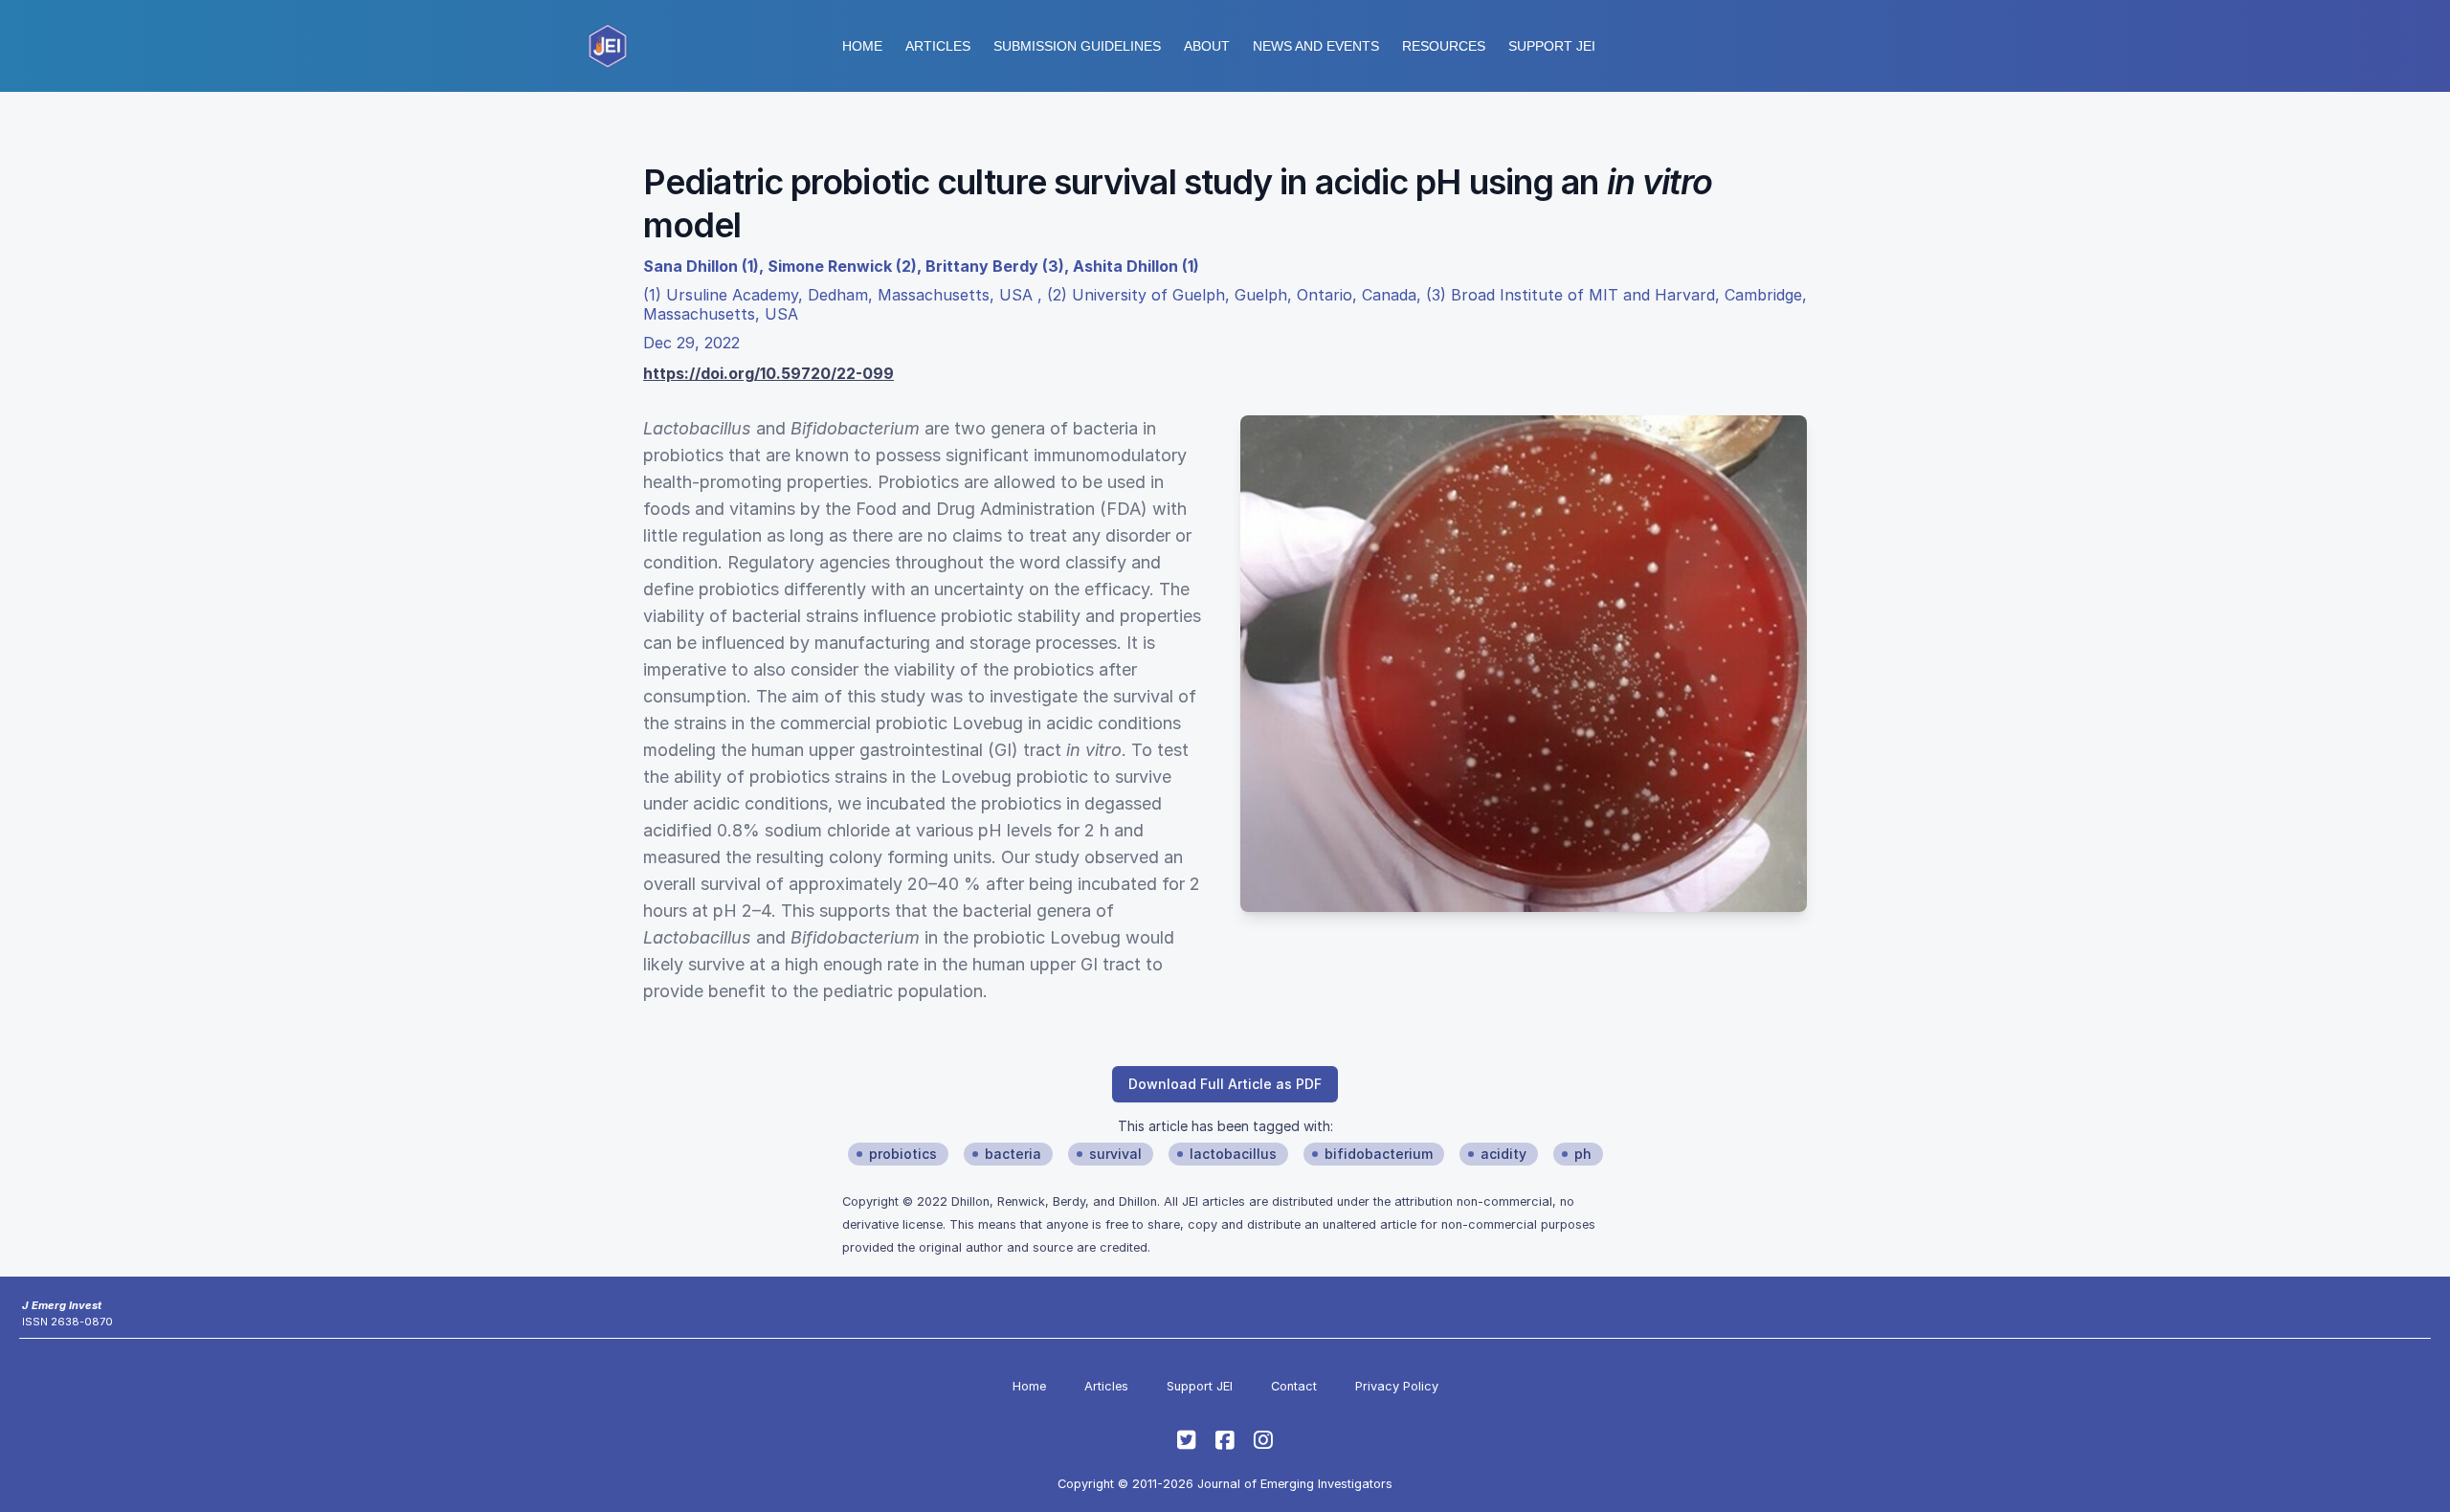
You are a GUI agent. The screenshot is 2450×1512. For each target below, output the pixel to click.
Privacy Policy (1397, 1386)
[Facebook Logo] (1225, 1440)
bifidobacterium (1379, 1154)
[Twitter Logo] (1187, 1440)
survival (1115, 1154)
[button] (1077, 46)
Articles (938, 46)
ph (1583, 1154)
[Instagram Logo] (1263, 1440)
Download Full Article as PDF (1225, 1084)
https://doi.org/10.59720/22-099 (768, 373)
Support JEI (1200, 1386)
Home (862, 46)
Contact (1294, 1386)
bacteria (1013, 1154)
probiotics (903, 1154)
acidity (1503, 1154)
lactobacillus (1233, 1154)
